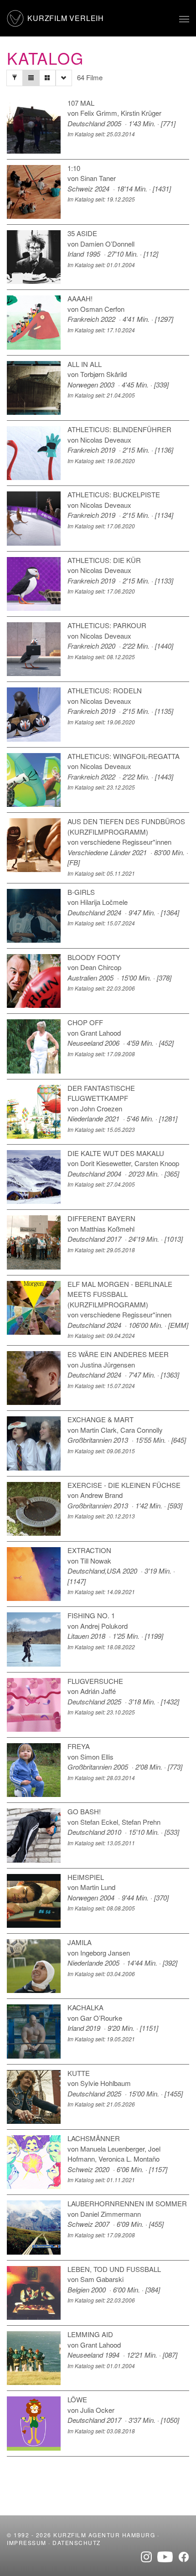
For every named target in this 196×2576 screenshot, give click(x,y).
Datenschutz (77, 2542)
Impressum (27, 2542)
